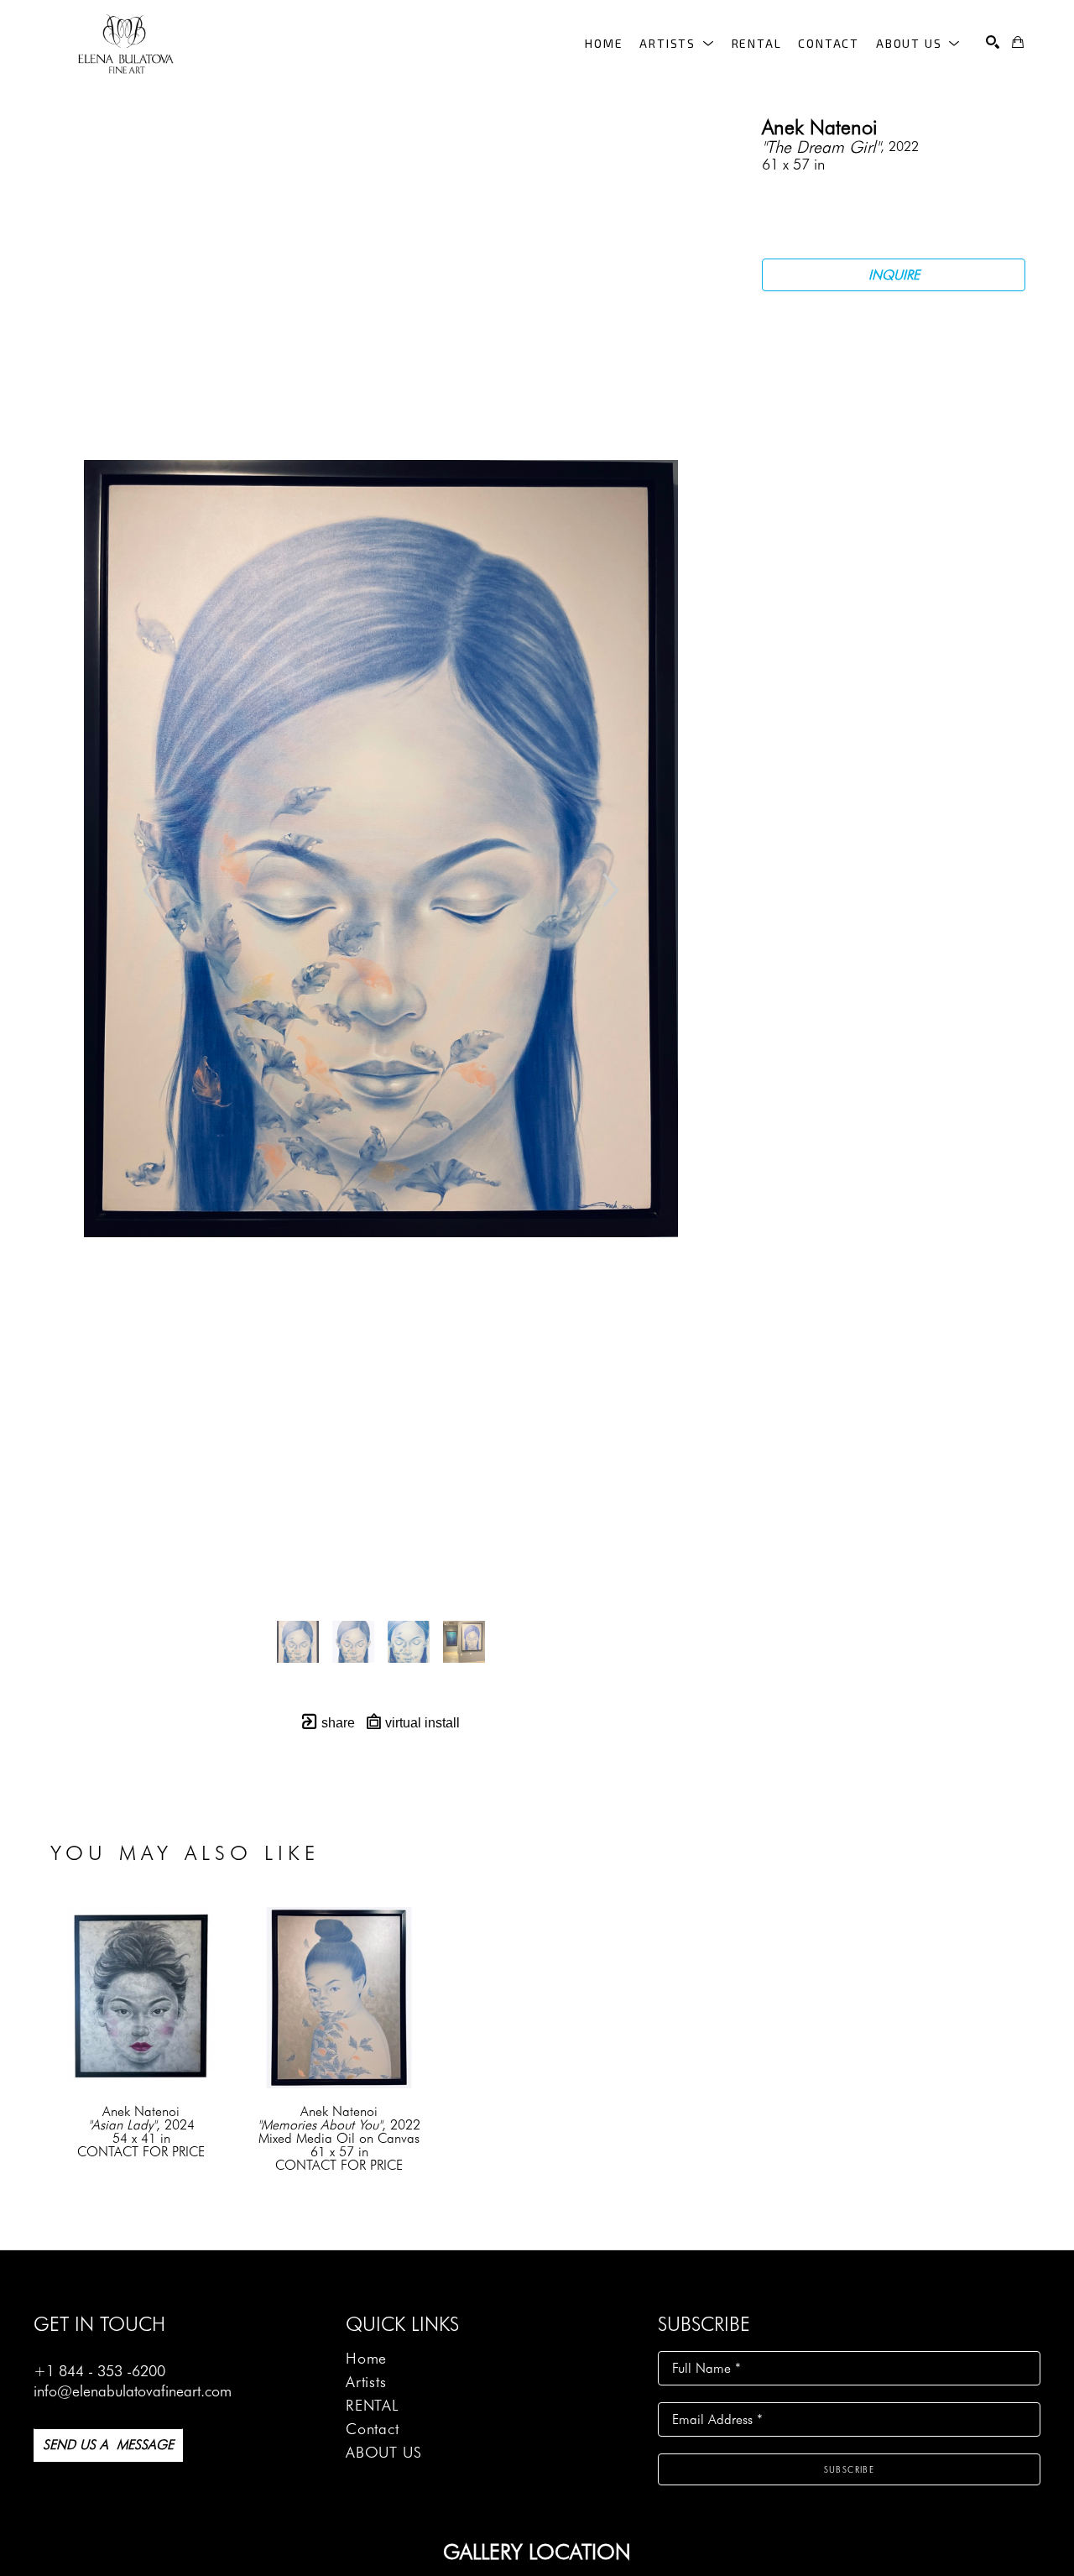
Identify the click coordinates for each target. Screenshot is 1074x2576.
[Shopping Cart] (1018, 42)
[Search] (993, 42)
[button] (677, 43)
